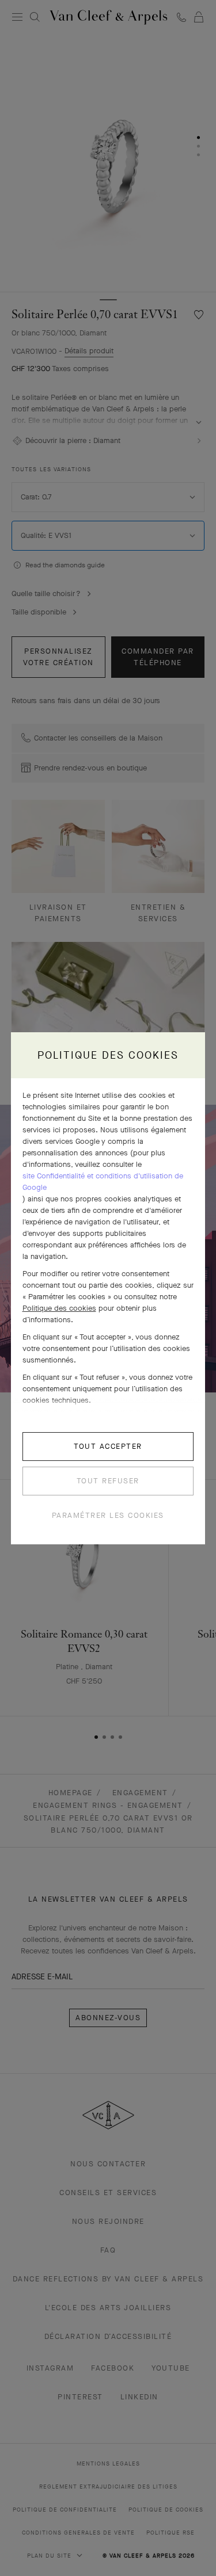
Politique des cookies (59, 1308)
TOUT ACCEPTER (108, 1446)
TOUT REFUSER (108, 1481)
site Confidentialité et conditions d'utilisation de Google (103, 1182)
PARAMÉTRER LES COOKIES (108, 1515)
